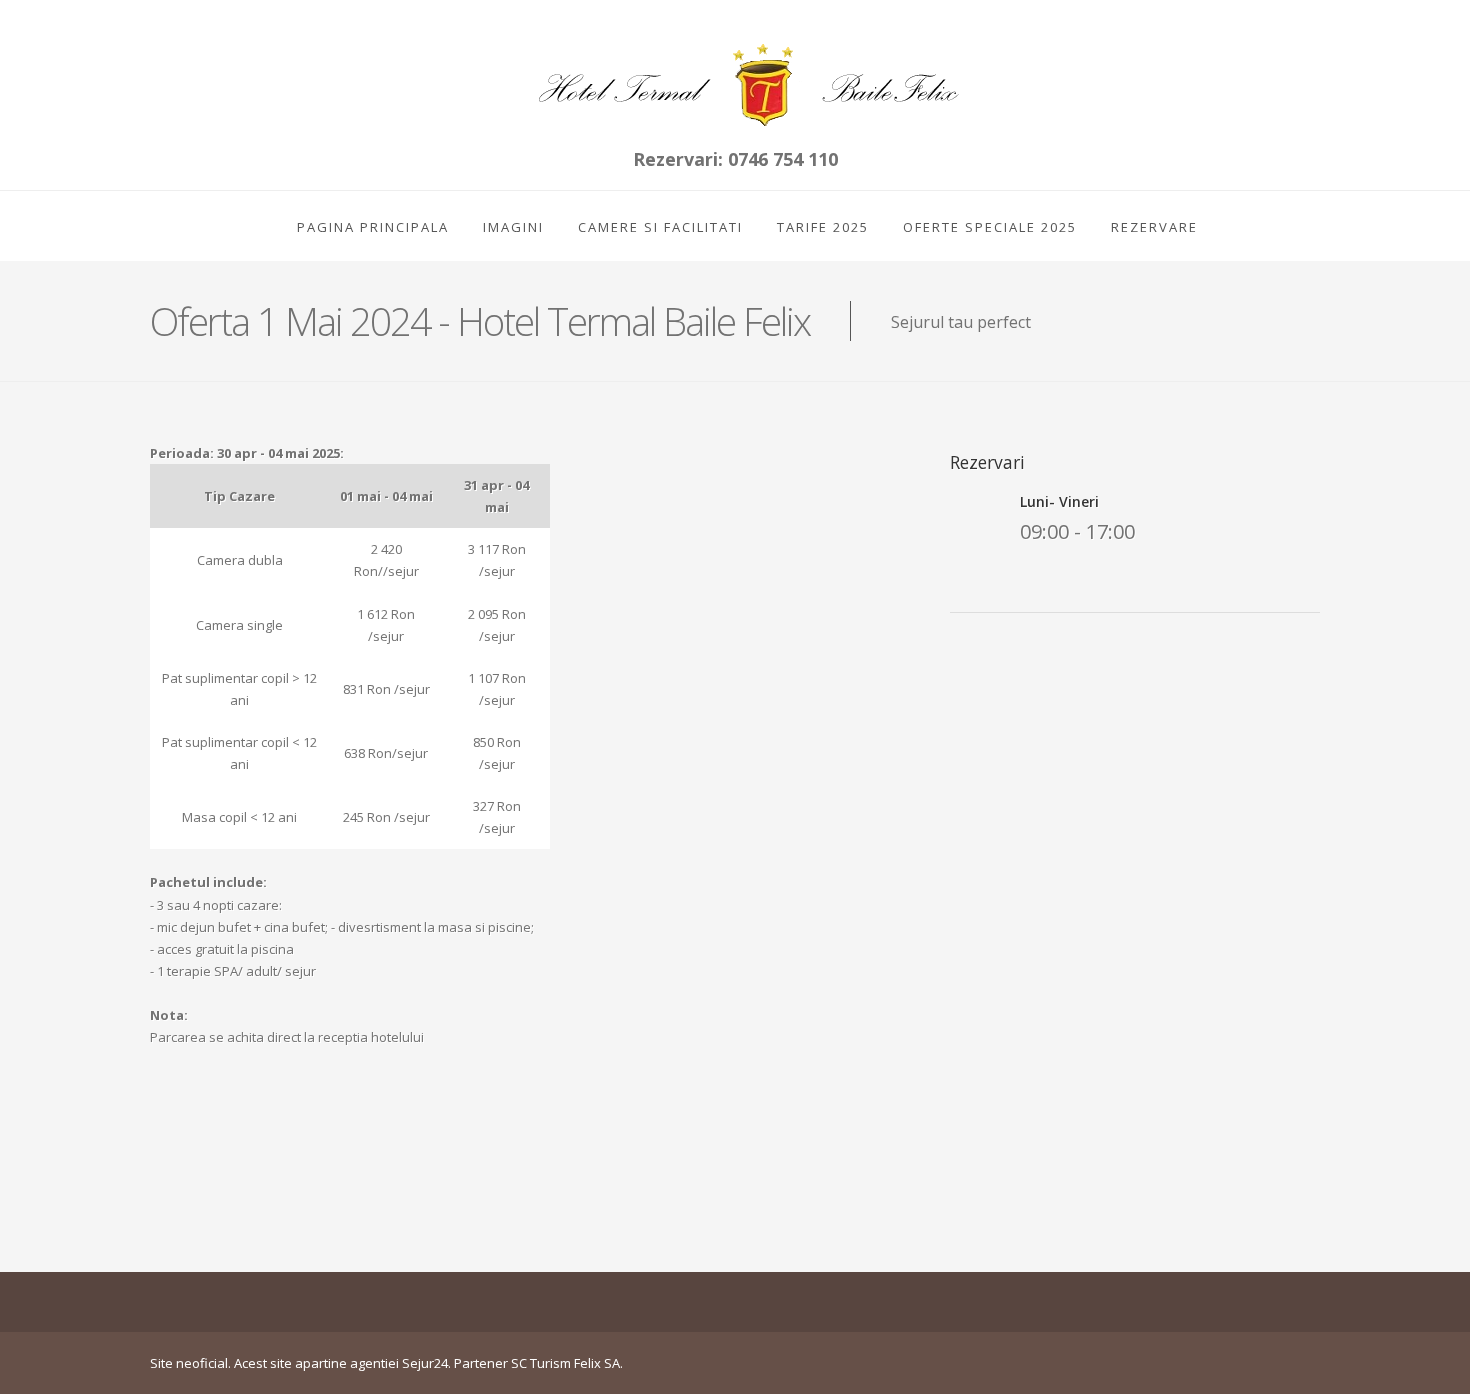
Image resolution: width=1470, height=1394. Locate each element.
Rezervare (1154, 227)
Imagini (513, 227)
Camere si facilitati (660, 227)
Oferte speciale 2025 (990, 227)
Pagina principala (373, 227)
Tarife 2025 (823, 227)
